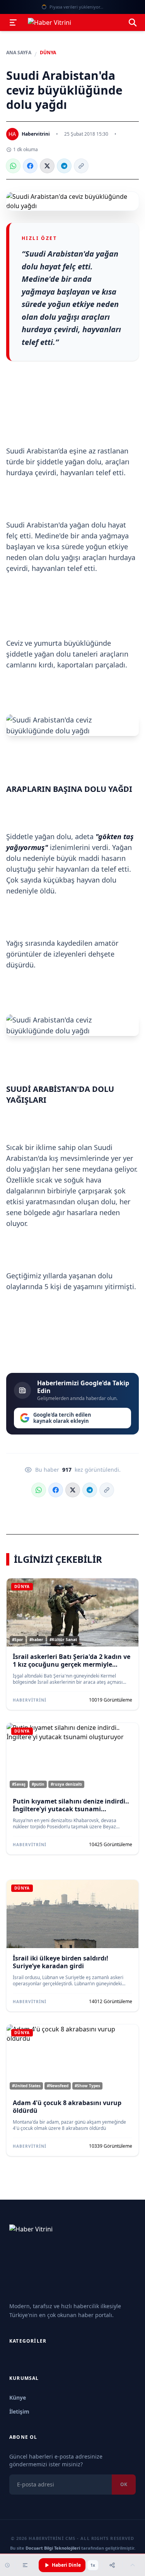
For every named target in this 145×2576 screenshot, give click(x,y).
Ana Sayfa (19, 53)
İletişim (19, 2411)
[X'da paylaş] (47, 166)
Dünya (48, 53)
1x (93, 2565)
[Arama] (133, 22)
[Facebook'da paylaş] (30, 166)
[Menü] (13, 22)
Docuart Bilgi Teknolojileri (53, 2548)
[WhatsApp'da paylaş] (13, 166)
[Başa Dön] (133, 2565)
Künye (18, 2398)
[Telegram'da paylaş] (64, 166)
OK (124, 2484)
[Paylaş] (112, 2565)
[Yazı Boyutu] (25, 2565)
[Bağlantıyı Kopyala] (81, 166)
